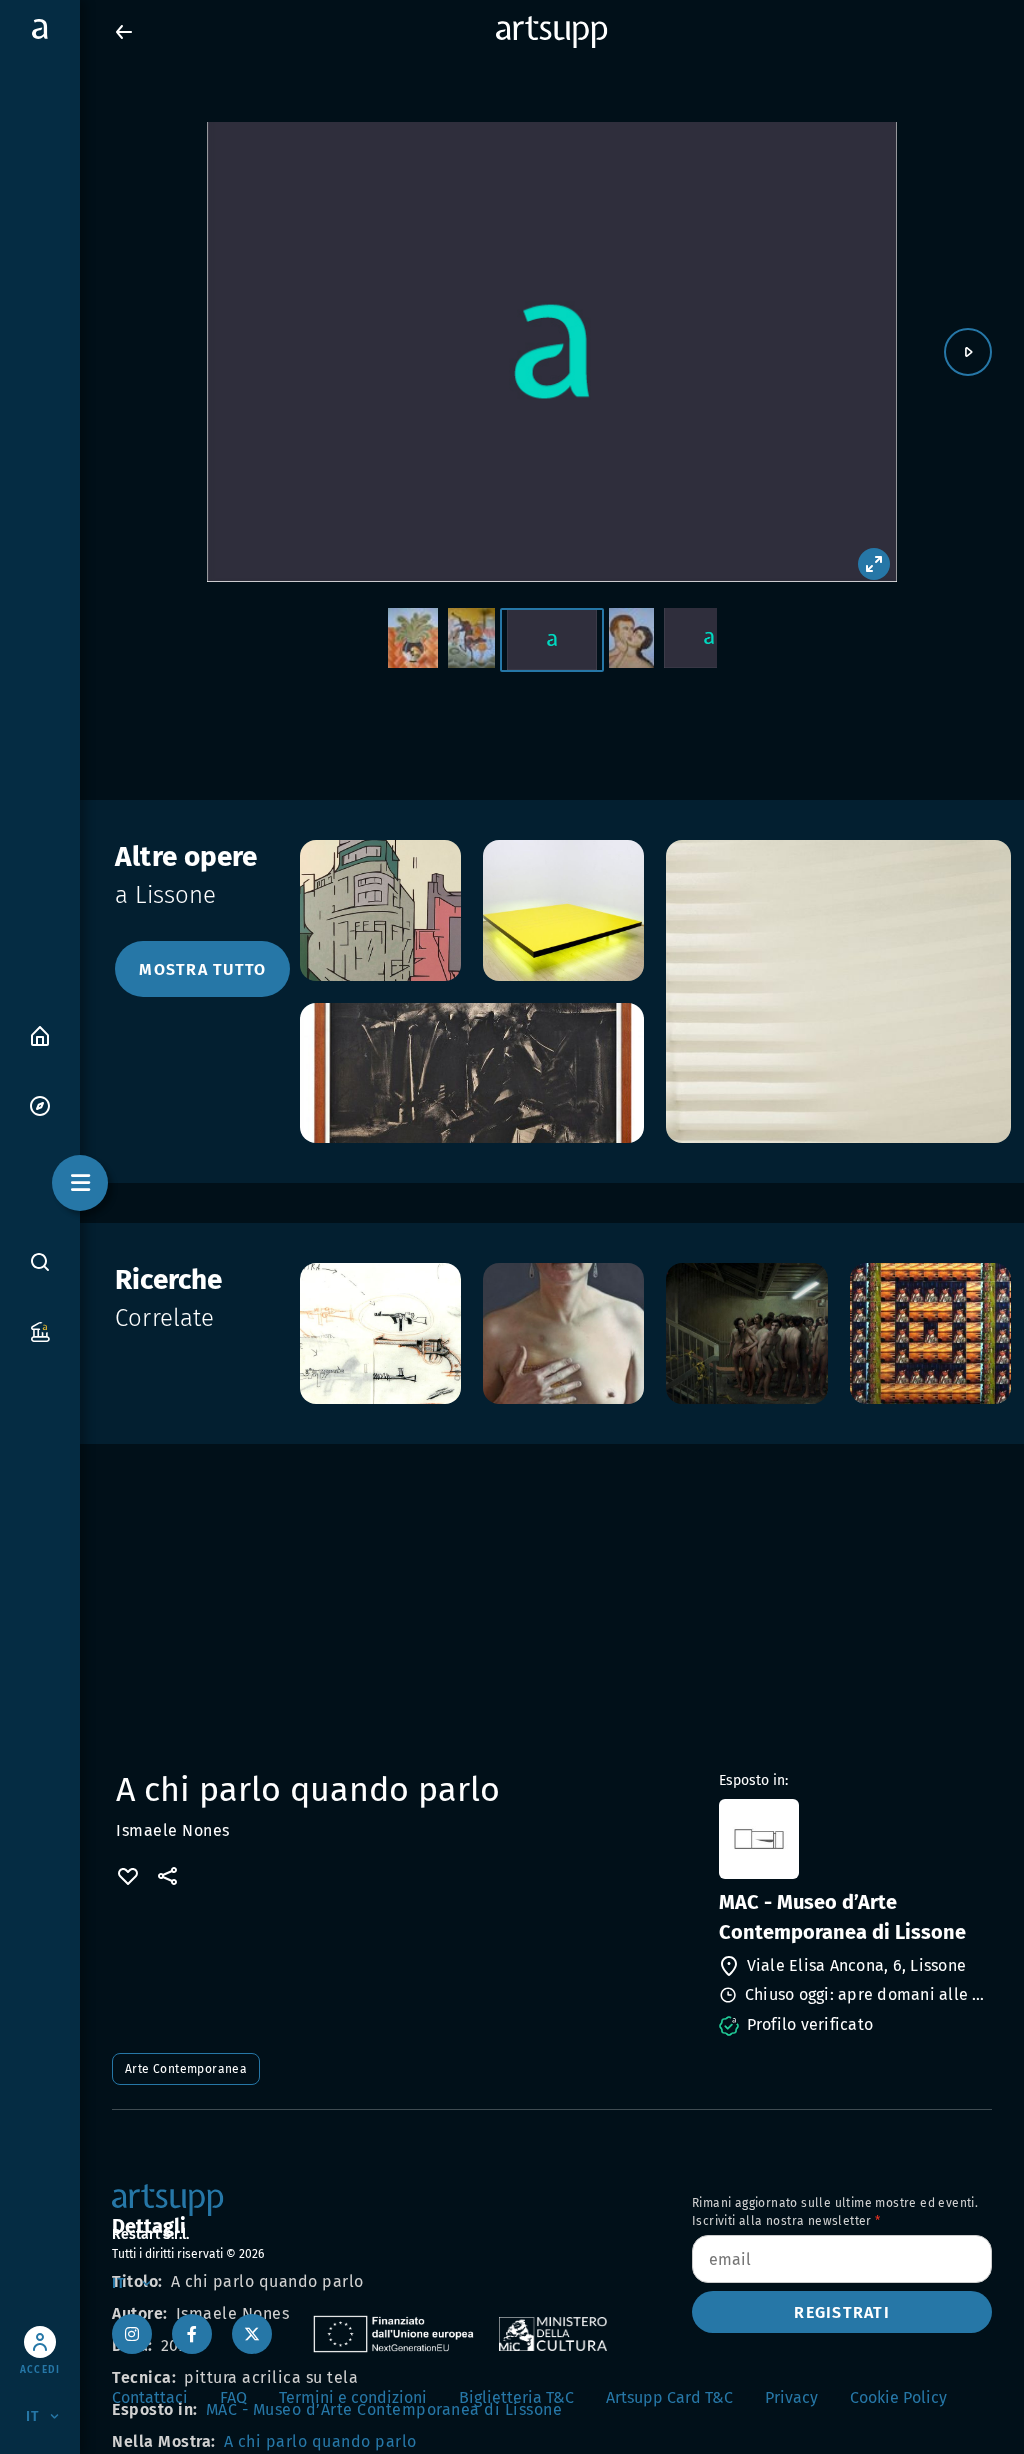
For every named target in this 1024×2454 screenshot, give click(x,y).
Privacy (791, 2397)
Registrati (842, 2312)
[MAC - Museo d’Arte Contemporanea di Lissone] (853, 1839)
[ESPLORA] (40, 1104)
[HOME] (40, 1034)
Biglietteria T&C (516, 2397)
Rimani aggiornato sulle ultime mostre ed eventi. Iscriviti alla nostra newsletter (835, 2212)
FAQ (233, 2397)
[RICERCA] (40, 1261)
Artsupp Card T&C (669, 2397)
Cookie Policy (898, 2397)
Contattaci (150, 2397)
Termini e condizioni (353, 2397)
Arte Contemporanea (186, 2069)
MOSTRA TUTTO (202, 969)
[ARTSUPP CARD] (40, 1330)
